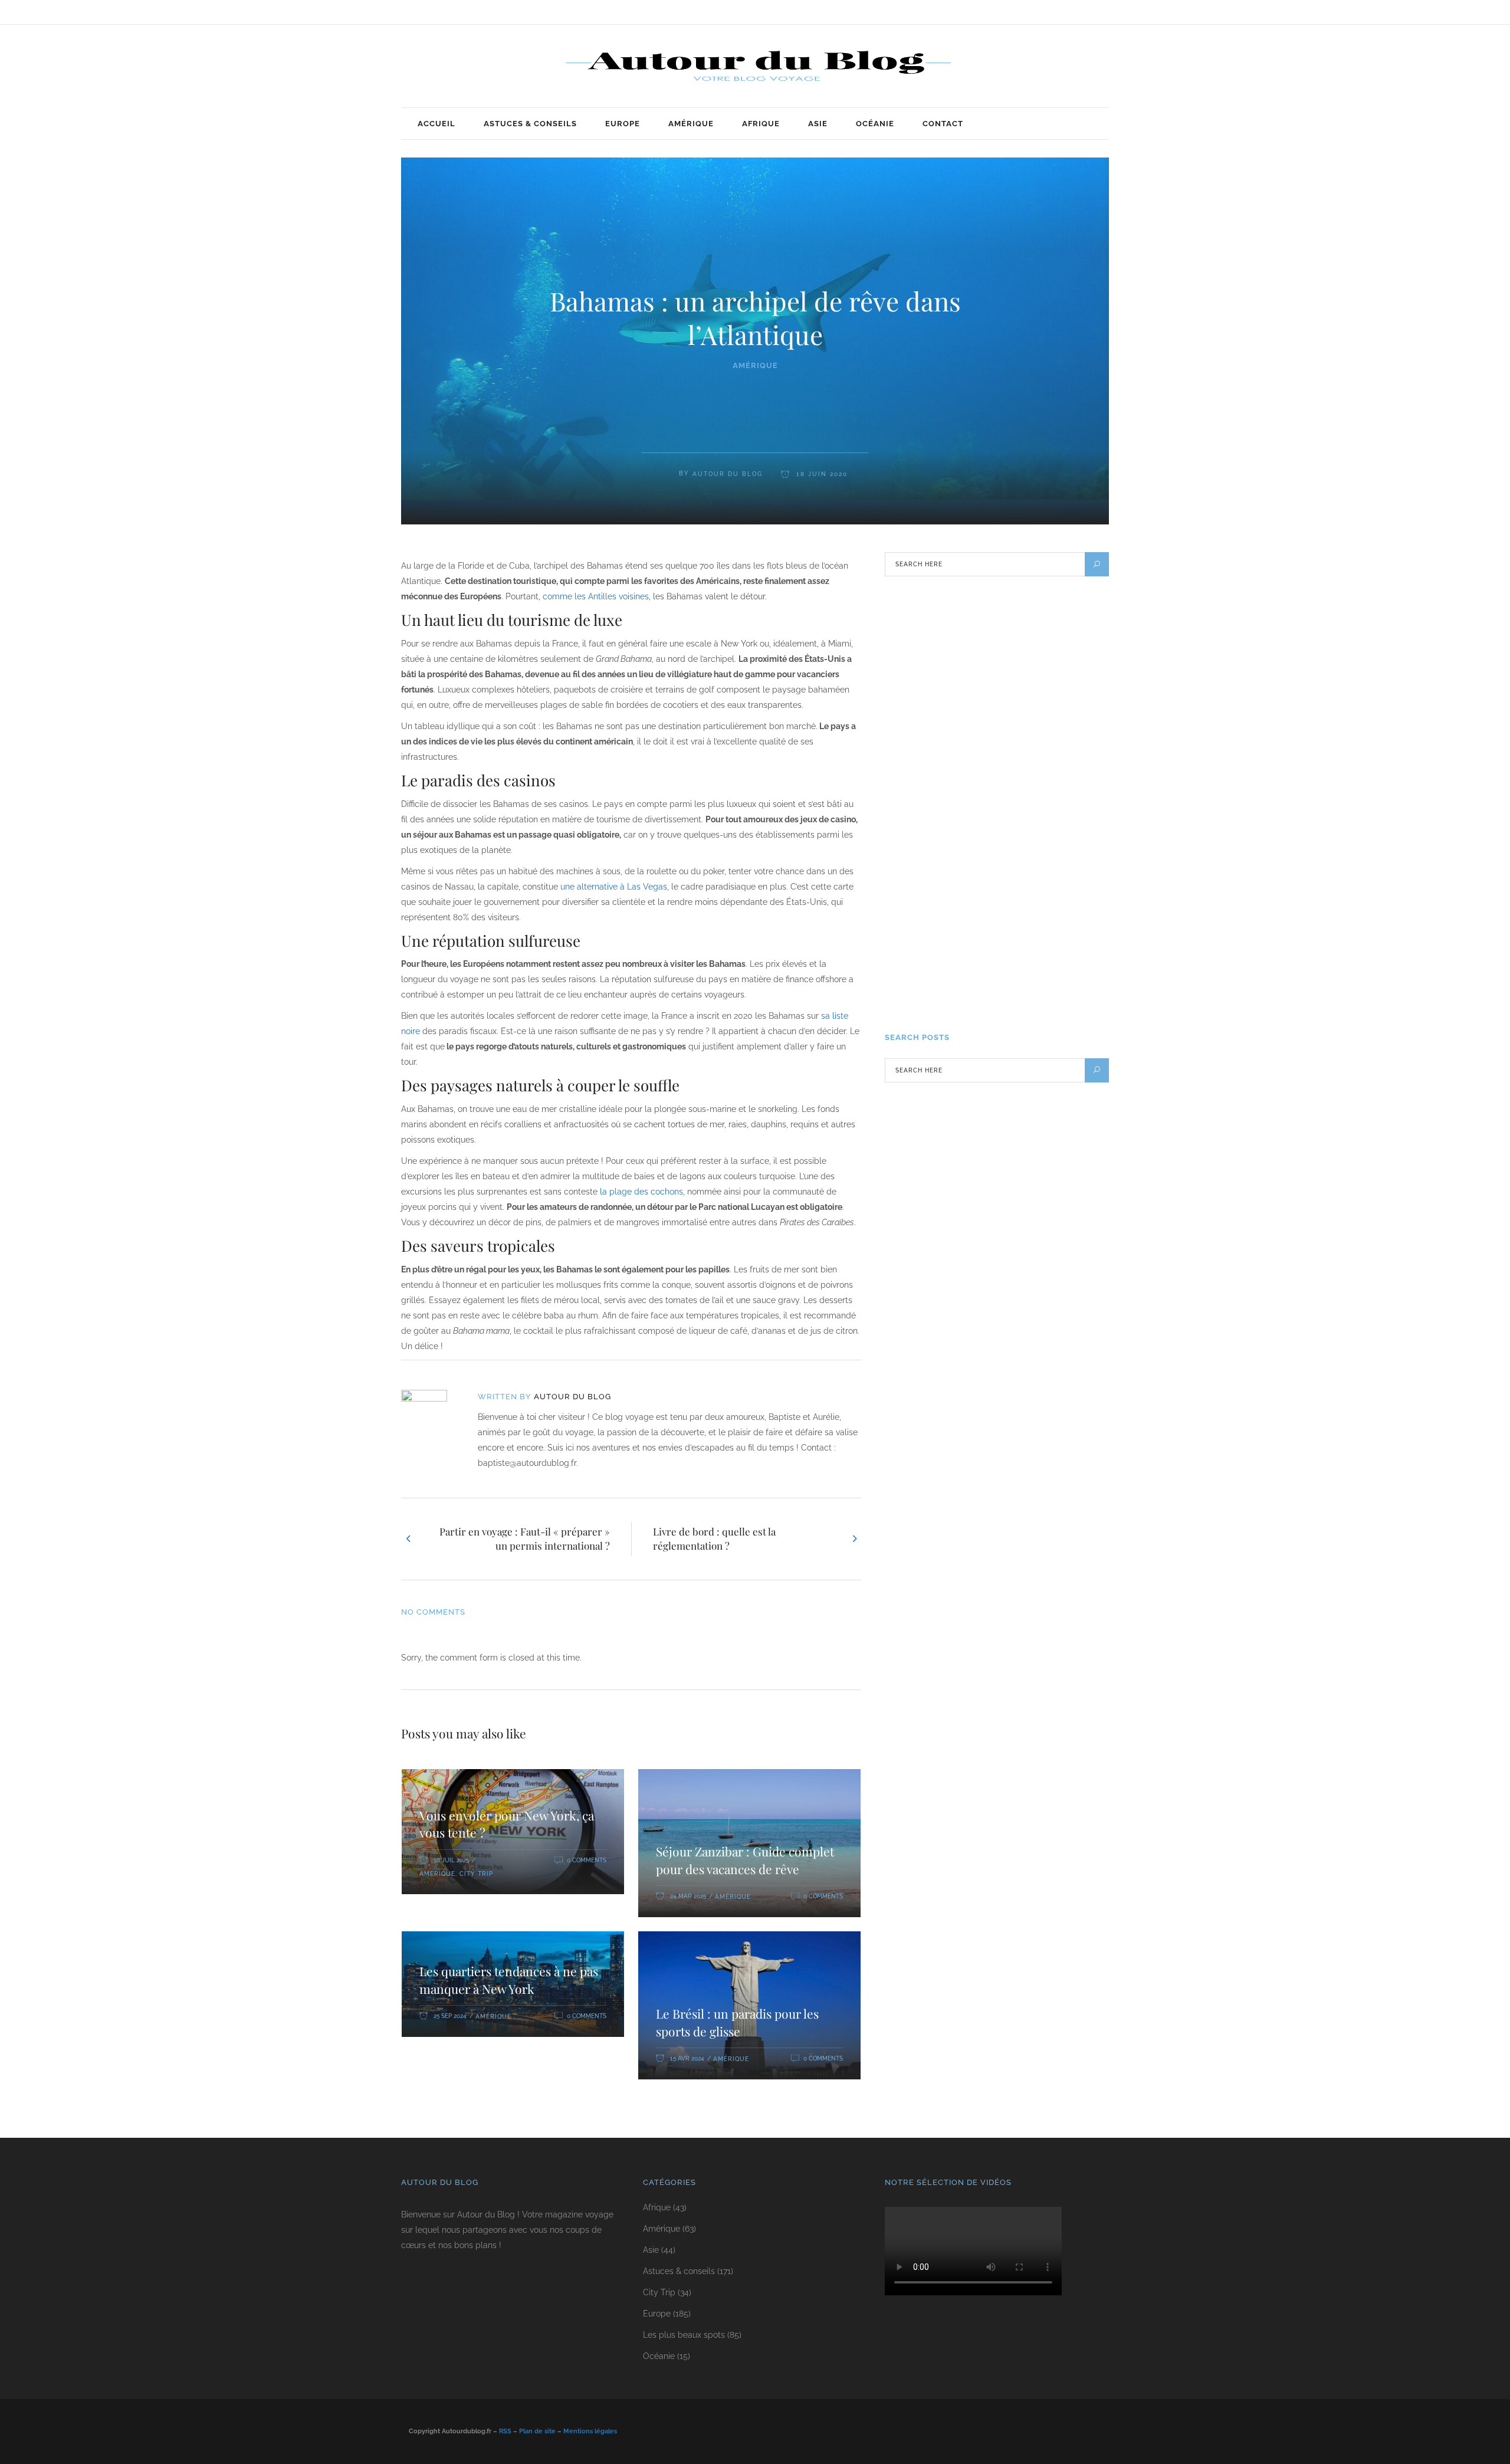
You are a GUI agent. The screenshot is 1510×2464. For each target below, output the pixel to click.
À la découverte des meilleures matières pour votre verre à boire (1028, 878)
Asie (651, 2250)
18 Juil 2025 (451, 1860)
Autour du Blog (728, 474)
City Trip (476, 1874)
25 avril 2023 (1003, 912)
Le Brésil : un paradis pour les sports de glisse (737, 2022)
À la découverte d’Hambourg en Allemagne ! (1034, 624)
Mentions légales (590, 2431)
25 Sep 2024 (450, 2016)
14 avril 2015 (1003, 747)
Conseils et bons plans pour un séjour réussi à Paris (1033, 789)
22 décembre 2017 (1011, 830)
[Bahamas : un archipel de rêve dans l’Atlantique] (432, 1413)
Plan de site (537, 2431)
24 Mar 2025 (688, 1896)
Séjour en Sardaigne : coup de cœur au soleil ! (1037, 706)
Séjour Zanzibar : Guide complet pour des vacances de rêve (745, 1860)
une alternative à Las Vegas (614, 887)
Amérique (755, 365)
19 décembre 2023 (1011, 995)
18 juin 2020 (820, 474)
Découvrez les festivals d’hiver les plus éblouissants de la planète (1038, 961)
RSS (505, 2431)
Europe (657, 2314)
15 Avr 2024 (687, 2058)
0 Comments (587, 1860)
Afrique (657, 2207)
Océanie (659, 2356)
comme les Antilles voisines (596, 596)
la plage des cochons (641, 1192)
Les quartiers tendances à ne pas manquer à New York (509, 1980)
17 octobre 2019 (1009, 665)
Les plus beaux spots (684, 2335)
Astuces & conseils (679, 2271)
